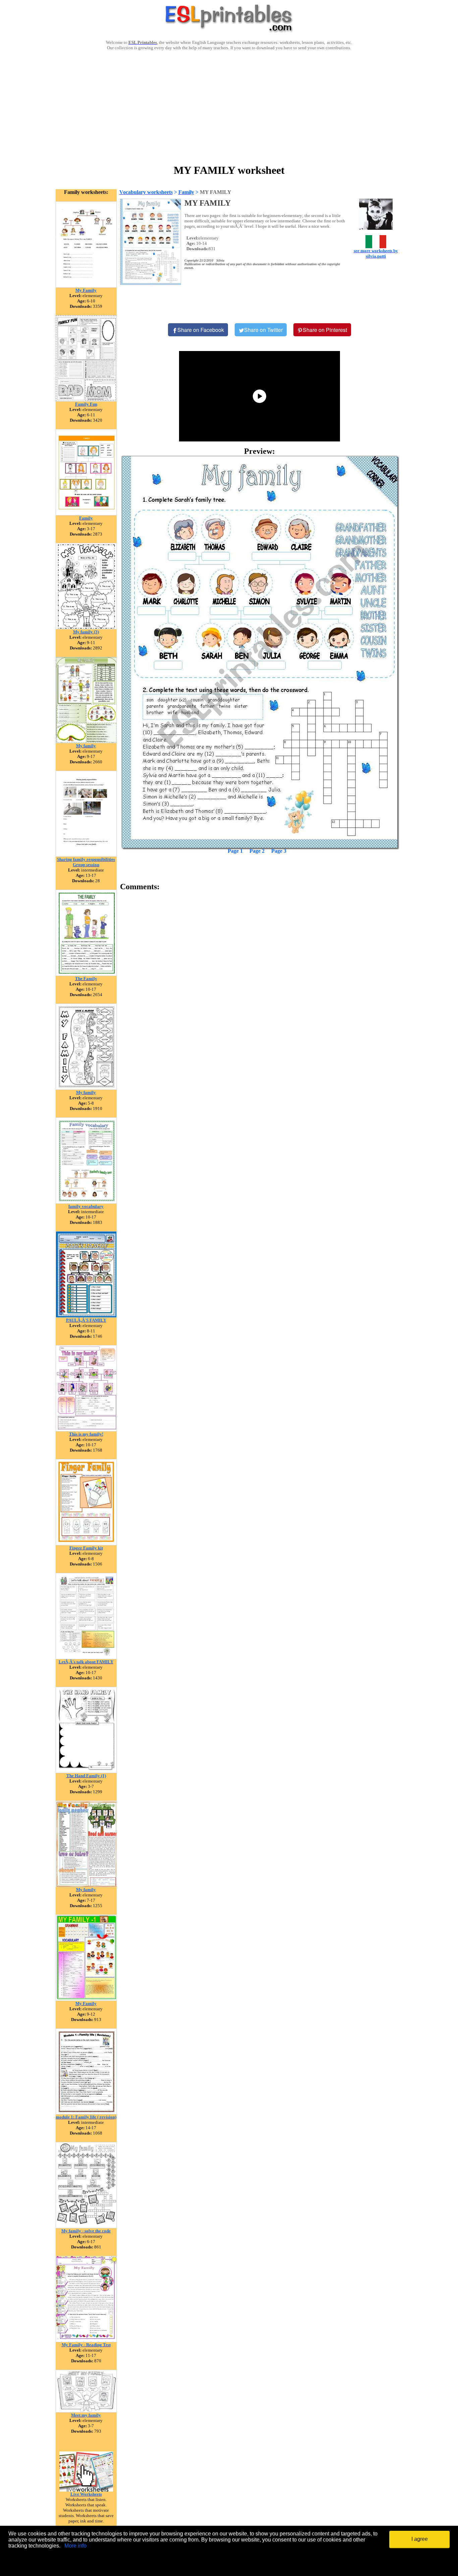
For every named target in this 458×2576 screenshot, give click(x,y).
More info (75, 2546)
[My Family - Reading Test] (86, 2340)
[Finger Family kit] (86, 1544)
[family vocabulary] (86, 1202)
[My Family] (86, 286)
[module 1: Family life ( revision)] (86, 2113)
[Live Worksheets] (86, 2490)
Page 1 (235, 851)
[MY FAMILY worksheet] (260, 652)
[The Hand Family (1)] (86, 1771)
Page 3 (279, 851)
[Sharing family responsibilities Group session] (86, 855)
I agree (420, 2539)
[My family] (86, 741)
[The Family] (86, 974)
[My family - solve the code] (86, 2226)
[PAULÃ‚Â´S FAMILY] (86, 1316)
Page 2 (257, 851)
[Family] (86, 514)
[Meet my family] (86, 2411)
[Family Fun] (86, 400)
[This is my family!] (86, 1430)
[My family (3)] (86, 628)
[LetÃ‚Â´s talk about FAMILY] (86, 1657)
